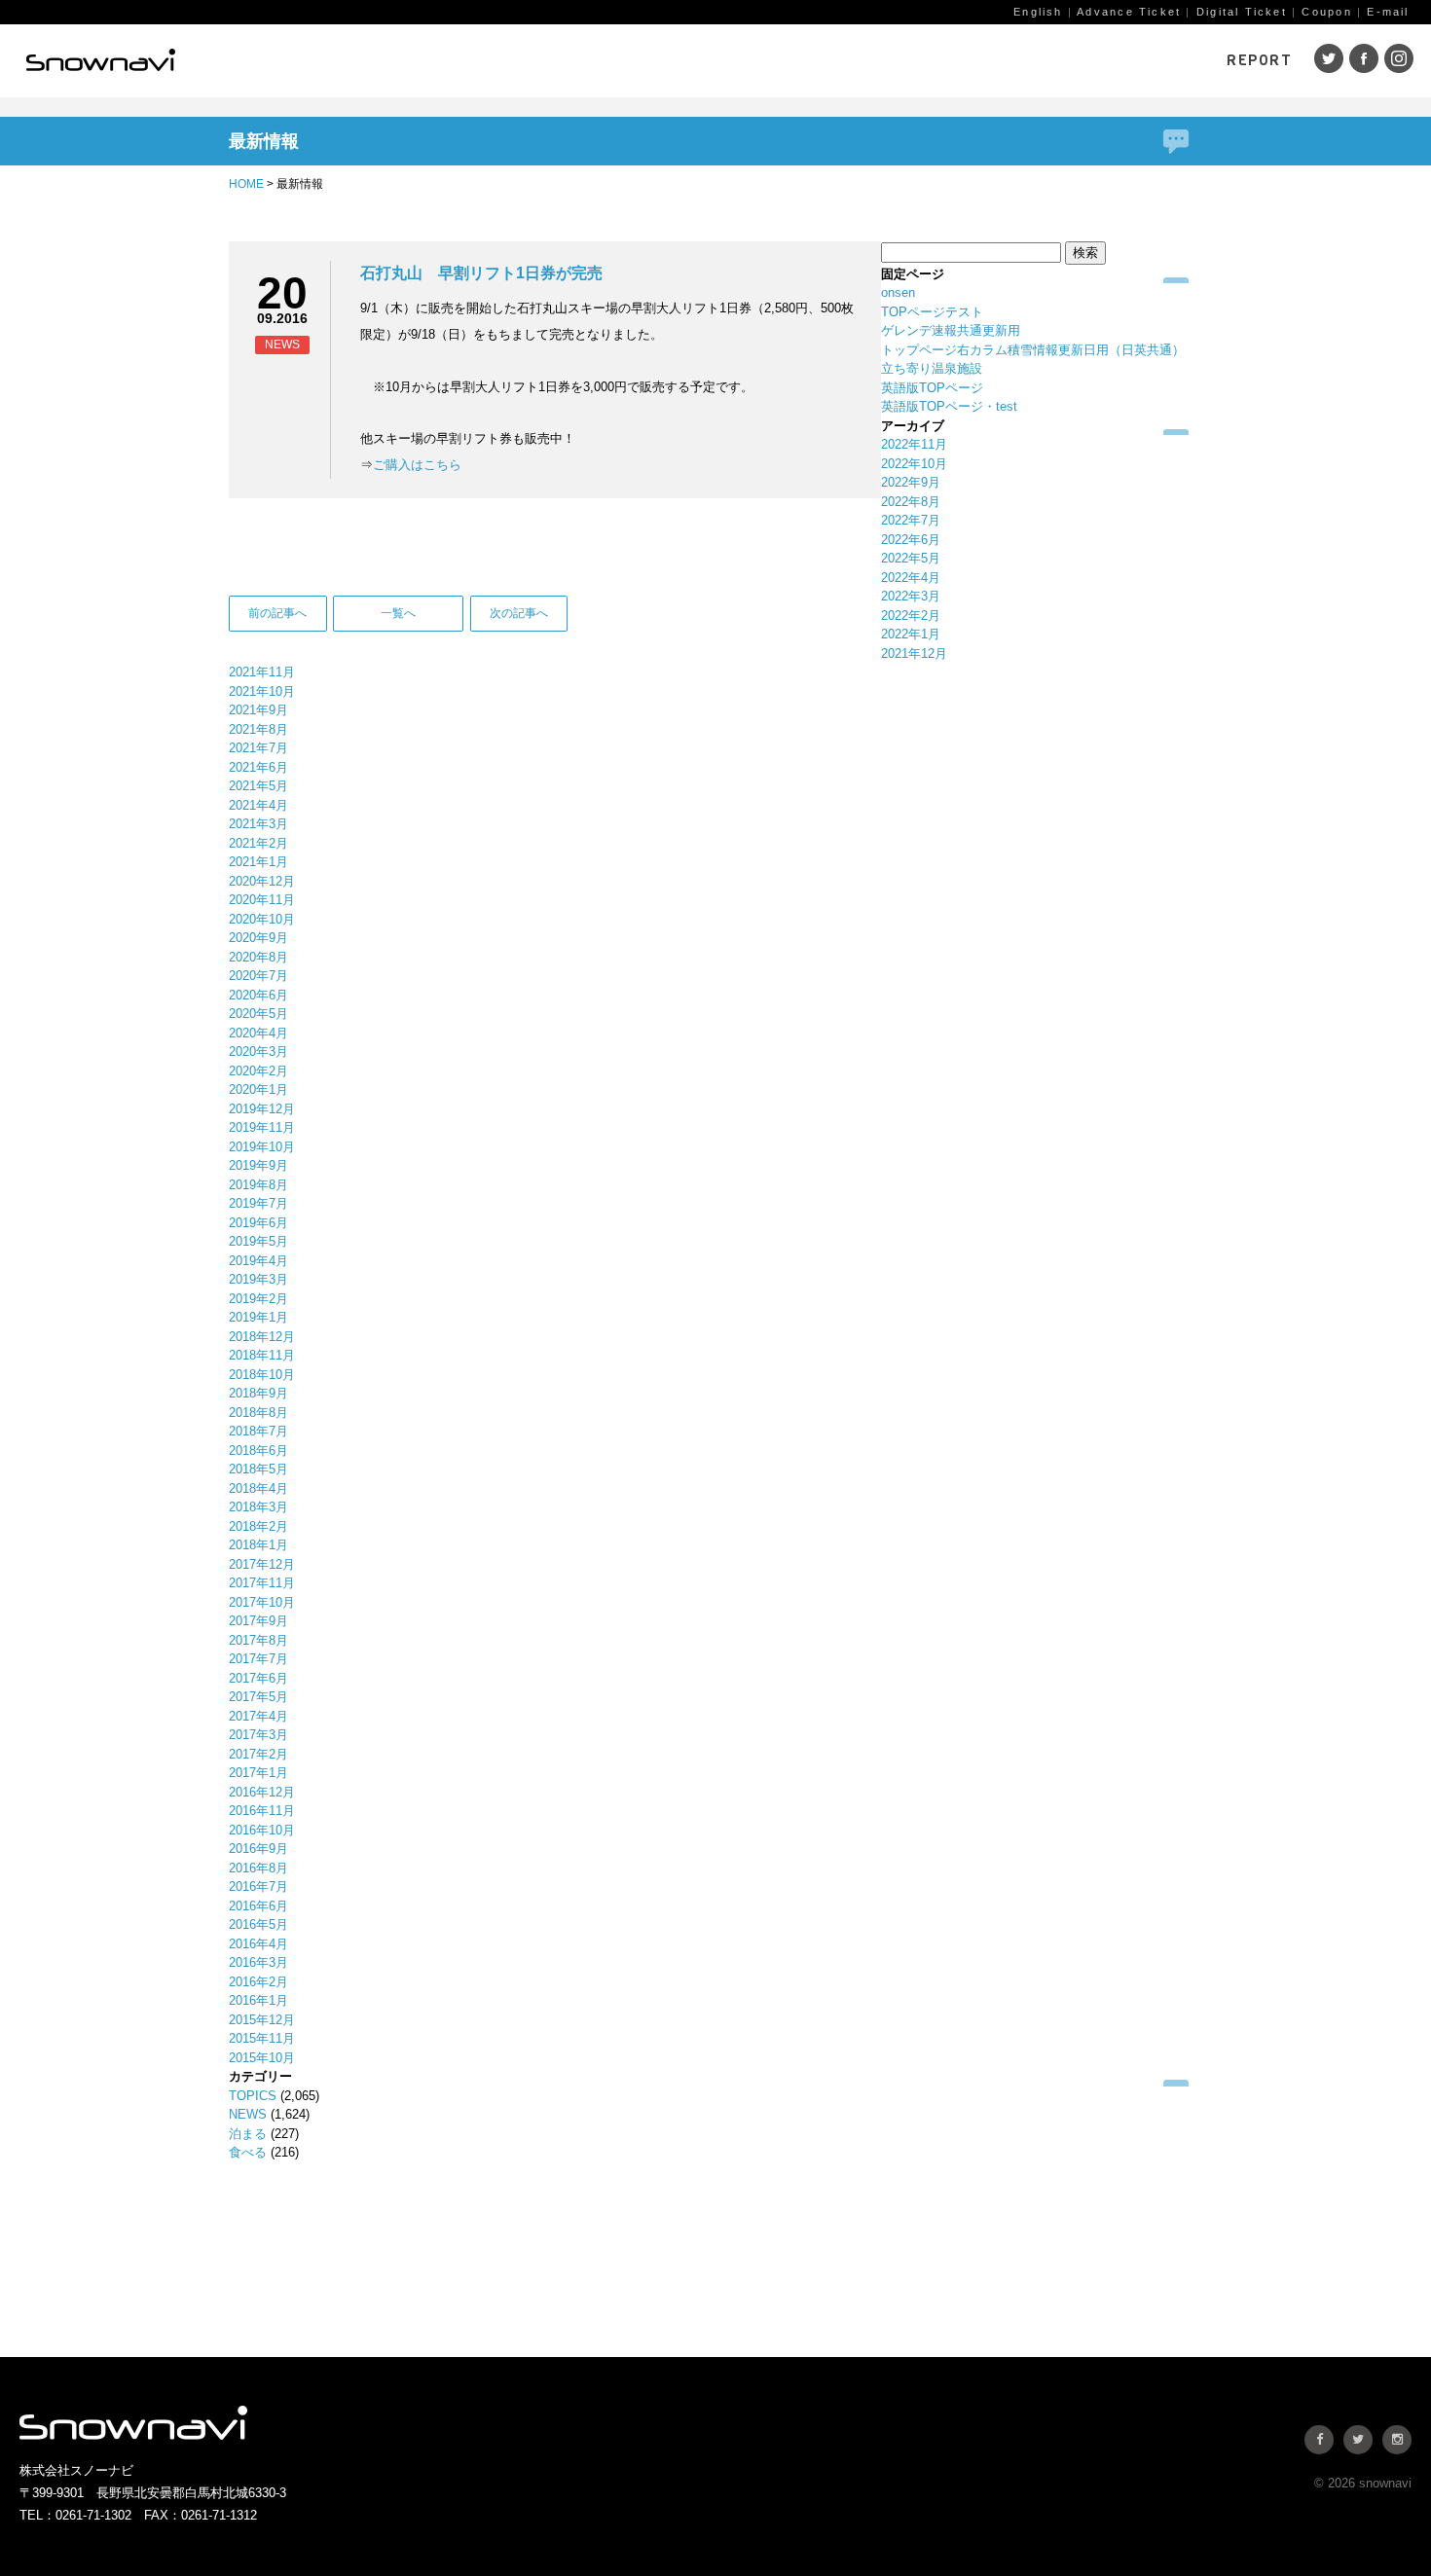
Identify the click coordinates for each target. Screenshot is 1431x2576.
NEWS (248, 2114)
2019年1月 (258, 1317)
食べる (248, 2152)
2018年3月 (258, 1507)
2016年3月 (258, 1962)
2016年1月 (258, 2000)
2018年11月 (262, 1355)
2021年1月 (258, 862)
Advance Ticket (1129, 12)
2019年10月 (262, 1147)
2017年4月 (258, 1716)
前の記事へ (277, 613)
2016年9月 (258, 1849)
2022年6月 (911, 540)
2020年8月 (258, 957)
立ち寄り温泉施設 (932, 368)
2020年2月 (258, 1071)
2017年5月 (258, 1697)
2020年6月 (258, 995)
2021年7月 (258, 748)
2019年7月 (258, 1203)
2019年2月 (258, 1299)
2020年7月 (258, 976)
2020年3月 (258, 1052)
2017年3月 (258, 1735)
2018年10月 (262, 1375)
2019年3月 (258, 1279)
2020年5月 (258, 1014)
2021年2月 (258, 843)
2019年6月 (258, 1223)
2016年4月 (258, 1944)
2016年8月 (258, 1868)
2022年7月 (911, 520)
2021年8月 (258, 729)
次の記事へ (519, 613)
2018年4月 (258, 1488)
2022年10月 (914, 464)
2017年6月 (258, 1678)
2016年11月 (262, 1811)
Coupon (1326, 12)
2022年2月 (911, 616)
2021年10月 (262, 691)
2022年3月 (911, 596)
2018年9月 (258, 1393)
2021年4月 (258, 805)
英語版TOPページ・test (949, 406)
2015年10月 (262, 2058)
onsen (898, 292)
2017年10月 (262, 1602)
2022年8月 (911, 502)
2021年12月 (914, 653)
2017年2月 (258, 1754)
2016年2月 (258, 1982)
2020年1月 (258, 1089)
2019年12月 (262, 1109)
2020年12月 (262, 881)
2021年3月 (258, 824)
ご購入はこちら (417, 465)
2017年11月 (262, 1583)
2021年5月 (258, 786)
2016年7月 (258, 1887)
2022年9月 (911, 482)
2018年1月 (258, 1545)
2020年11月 (262, 900)
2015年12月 (262, 2020)
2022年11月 (914, 444)
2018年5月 (258, 1469)
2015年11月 (262, 2038)
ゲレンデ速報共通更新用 (951, 330)
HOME (246, 184)
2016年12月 (262, 1792)
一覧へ (398, 613)
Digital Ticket (1242, 12)
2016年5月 (258, 1924)
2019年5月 (258, 1241)
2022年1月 (911, 634)
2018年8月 (258, 1413)
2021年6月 (258, 767)
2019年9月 (258, 1165)
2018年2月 (258, 1526)
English (1038, 12)
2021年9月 (258, 710)
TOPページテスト (932, 312)
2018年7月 (258, 1431)
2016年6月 (258, 1906)
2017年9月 (258, 1621)
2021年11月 (262, 672)
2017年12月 (262, 1564)
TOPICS (253, 2096)
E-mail (1388, 12)
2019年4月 (258, 1261)
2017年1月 (258, 1773)
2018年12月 (262, 1337)
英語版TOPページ (932, 388)
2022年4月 (911, 578)
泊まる (248, 2134)
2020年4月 (258, 1033)
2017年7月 (258, 1659)
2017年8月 (258, 1640)
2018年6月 (258, 1451)
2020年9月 (258, 938)
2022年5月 (911, 558)
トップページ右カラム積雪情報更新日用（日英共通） (1033, 350)
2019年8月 (258, 1185)
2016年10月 (262, 1830)
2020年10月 (262, 919)
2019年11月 (262, 1127)
